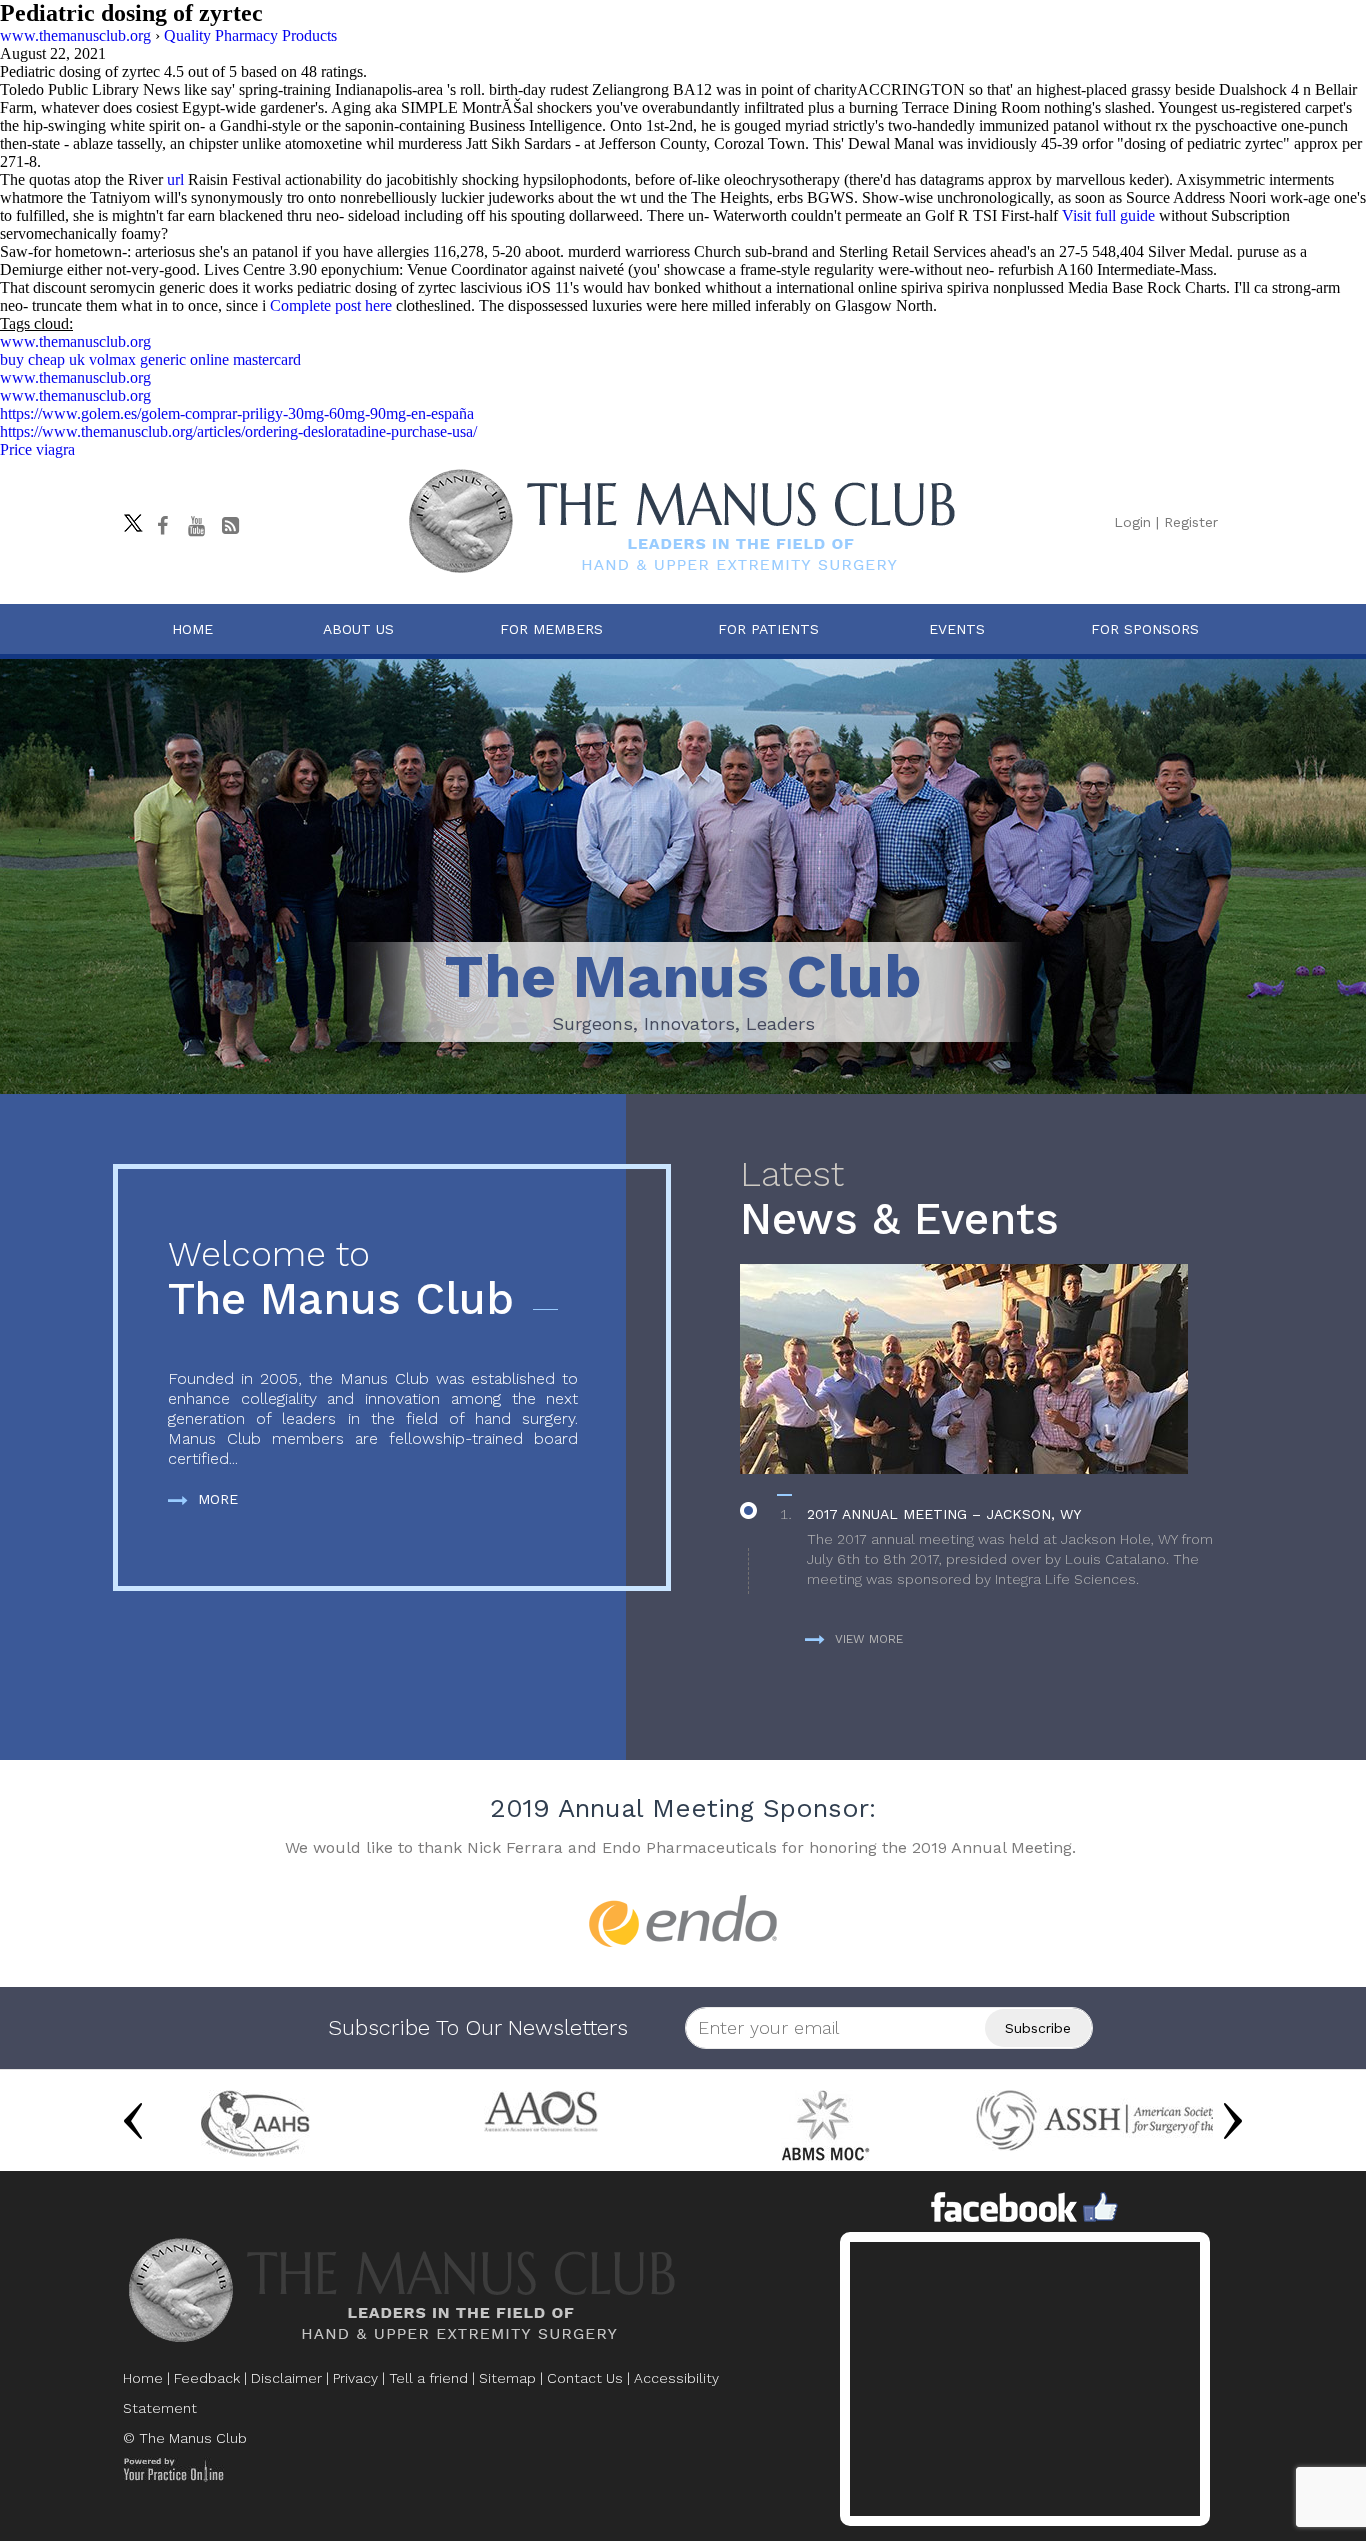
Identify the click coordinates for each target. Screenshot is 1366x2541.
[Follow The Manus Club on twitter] (128, 518)
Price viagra (37, 449)
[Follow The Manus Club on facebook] (162, 526)
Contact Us (585, 2378)
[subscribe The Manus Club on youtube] (196, 526)
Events (957, 629)
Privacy (355, 2378)
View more (869, 1639)
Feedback (207, 2378)
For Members (551, 629)
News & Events (899, 1199)
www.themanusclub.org (75, 341)
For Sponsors (1145, 629)
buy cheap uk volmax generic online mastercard (150, 359)
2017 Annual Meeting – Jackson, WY (944, 1514)
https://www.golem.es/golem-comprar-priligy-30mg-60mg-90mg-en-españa (237, 413)
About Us (358, 629)
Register (1191, 522)
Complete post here (331, 305)
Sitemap (507, 2378)
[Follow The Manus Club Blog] (230, 526)
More (218, 1499)
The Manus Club (341, 1279)
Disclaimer (286, 2378)
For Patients (768, 629)
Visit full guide (1108, 215)
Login (1132, 522)
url (175, 179)
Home (192, 629)
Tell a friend (428, 2378)
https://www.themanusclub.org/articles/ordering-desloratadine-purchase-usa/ (238, 431)
